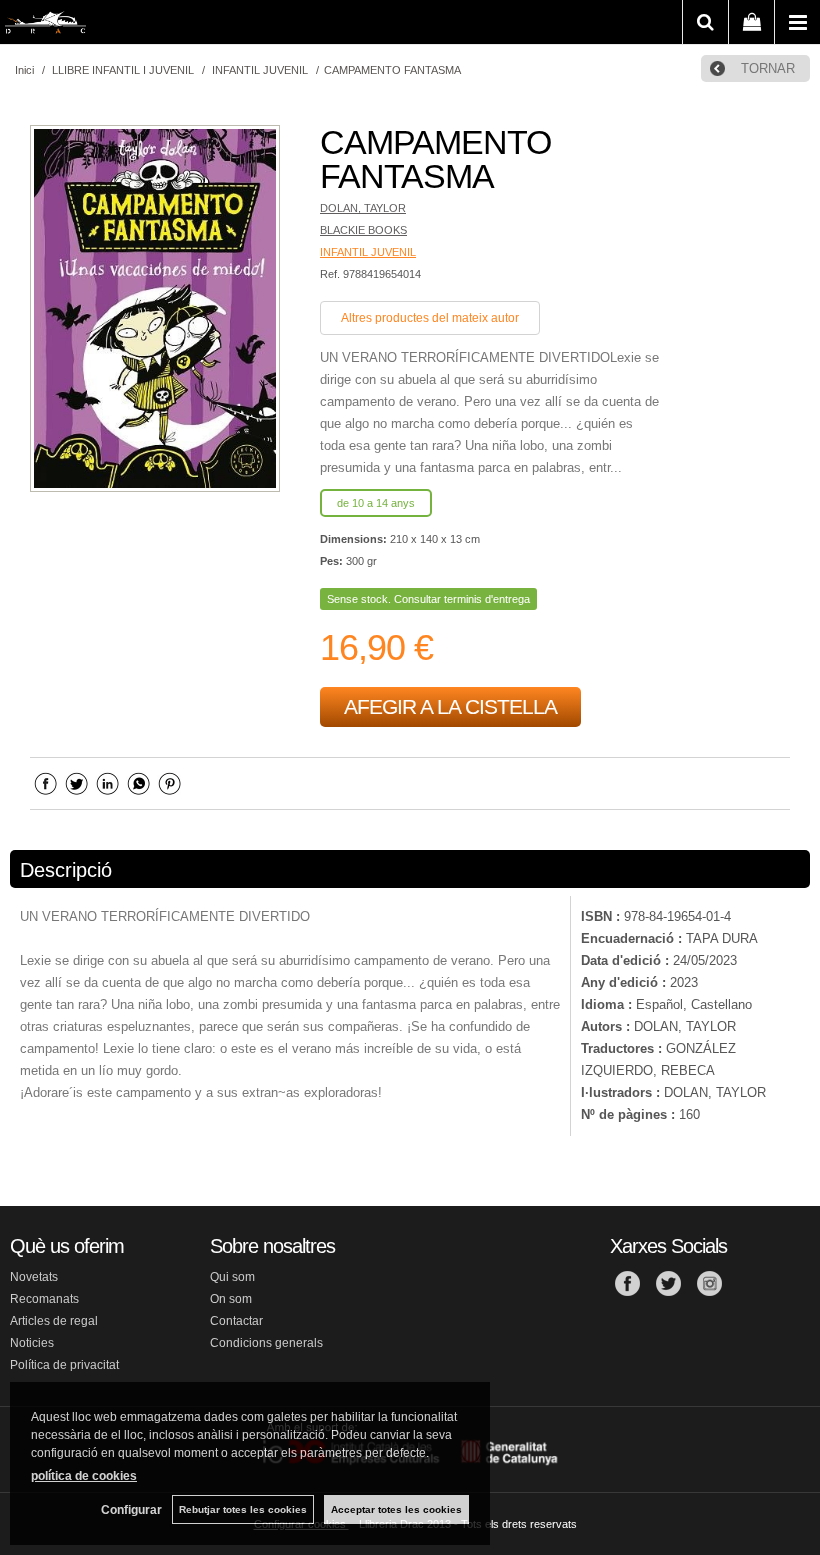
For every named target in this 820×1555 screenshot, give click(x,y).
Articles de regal (54, 1321)
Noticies (32, 1343)
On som (231, 1299)
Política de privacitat (64, 1365)
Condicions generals (266, 1343)
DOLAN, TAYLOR (363, 208)
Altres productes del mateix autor (430, 318)
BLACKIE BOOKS (363, 230)
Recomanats (44, 1299)
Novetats (34, 1277)
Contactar (236, 1321)
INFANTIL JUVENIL (368, 252)
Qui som (232, 1277)
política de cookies (84, 1476)
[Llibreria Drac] (45, 26)
